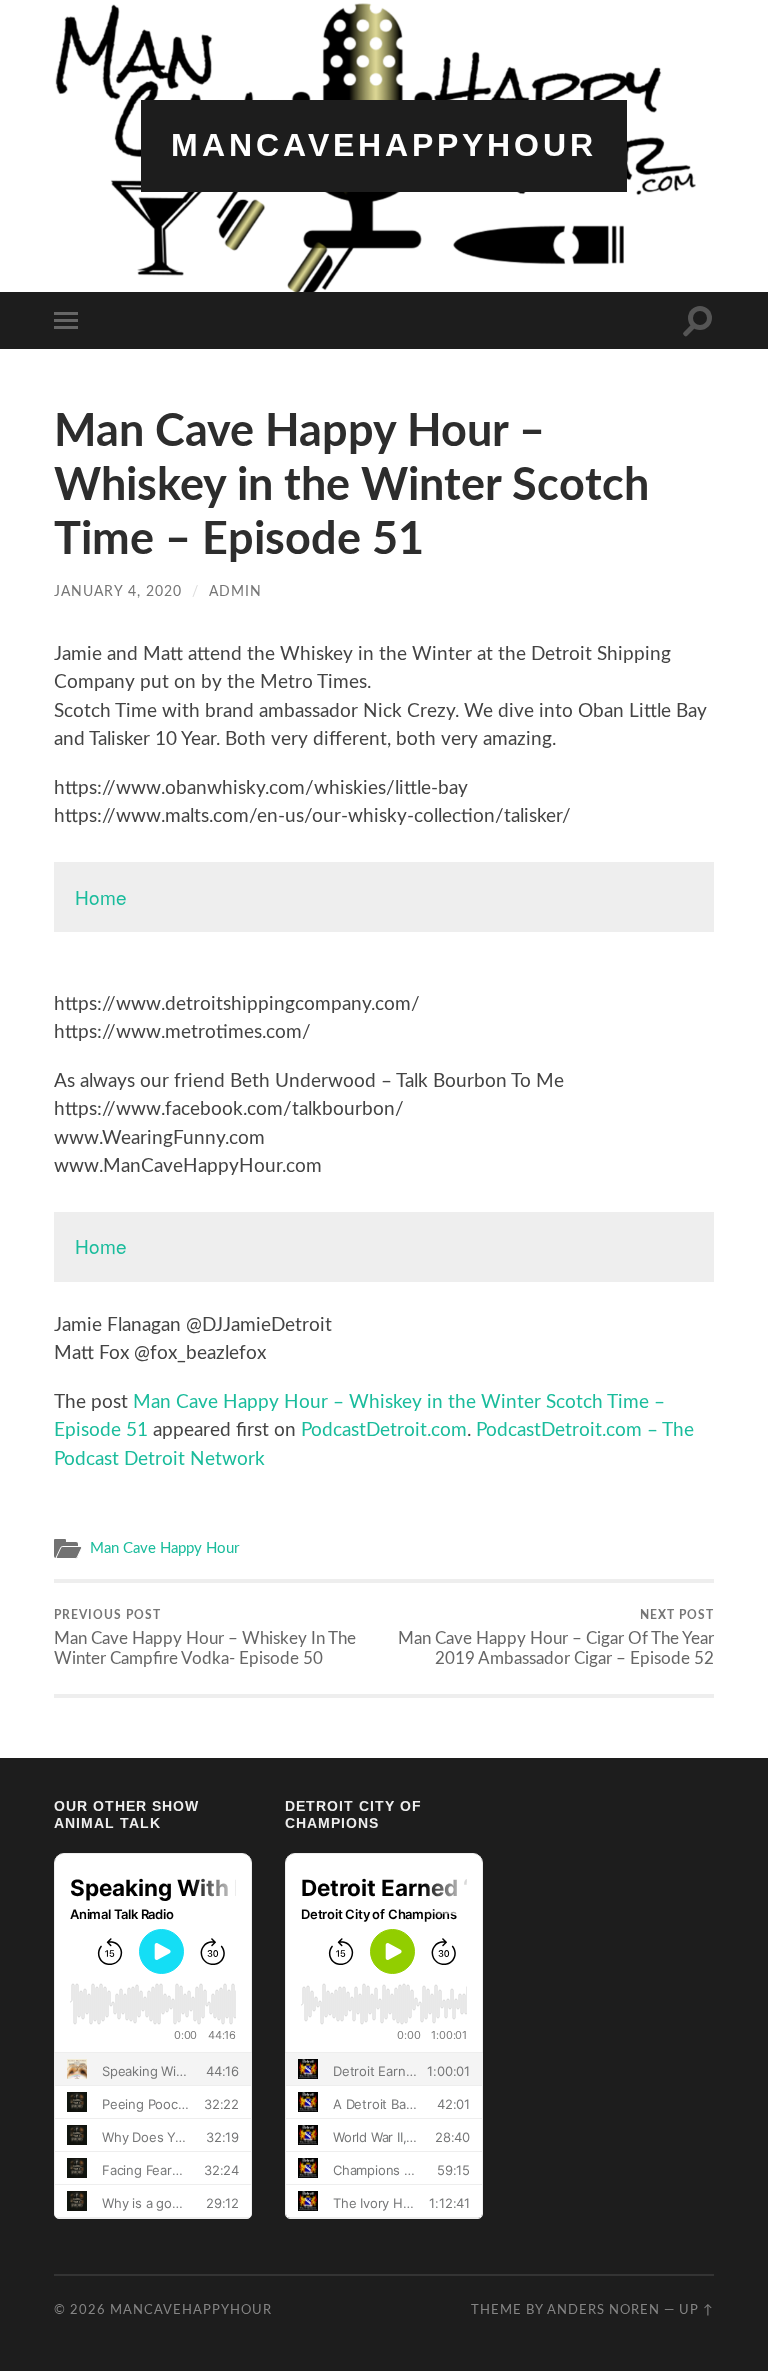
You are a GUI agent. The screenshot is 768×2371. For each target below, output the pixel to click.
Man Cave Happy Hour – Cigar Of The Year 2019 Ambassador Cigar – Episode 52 (556, 1638)
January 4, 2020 (118, 591)
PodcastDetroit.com (384, 1430)
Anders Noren (603, 2310)
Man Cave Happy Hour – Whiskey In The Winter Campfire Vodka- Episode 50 (205, 1638)
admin (235, 591)
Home (101, 896)
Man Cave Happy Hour (164, 1548)
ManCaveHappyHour (384, 145)
